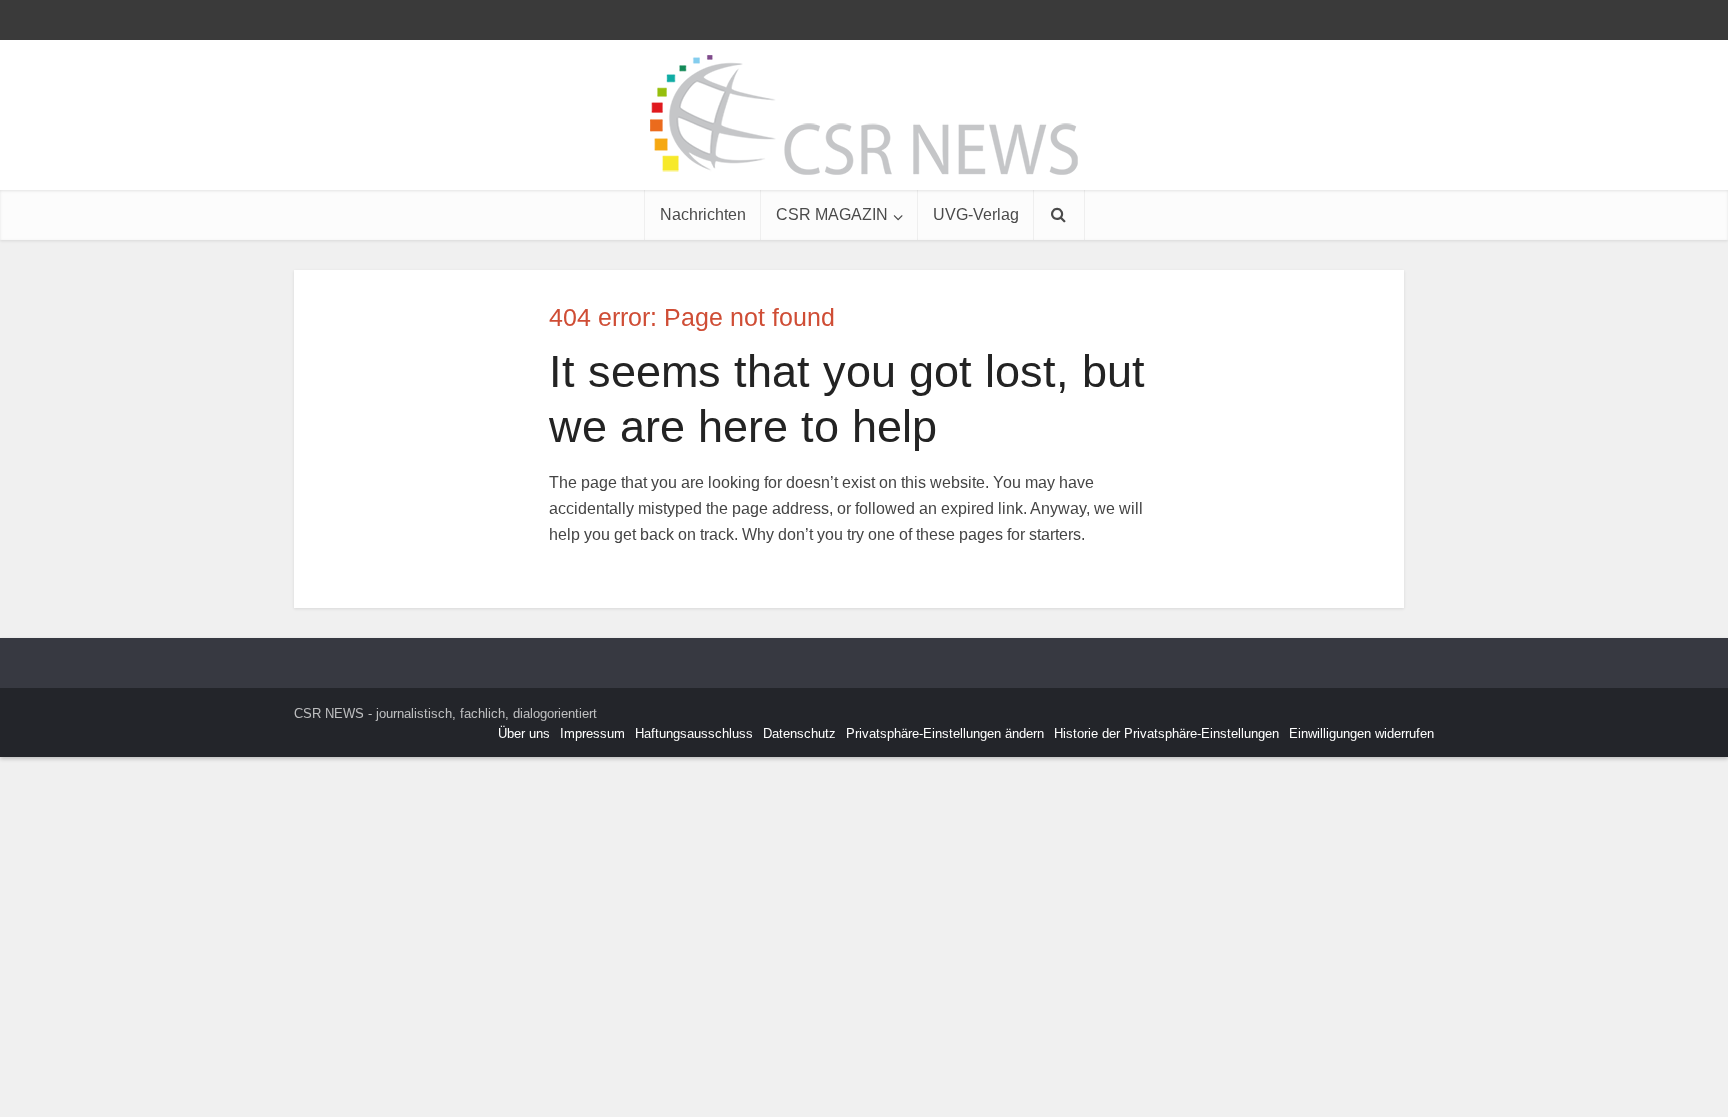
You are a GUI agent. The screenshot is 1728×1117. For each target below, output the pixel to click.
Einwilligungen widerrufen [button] (1361, 733)
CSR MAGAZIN (832, 214)
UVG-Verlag (976, 214)
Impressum (592, 733)
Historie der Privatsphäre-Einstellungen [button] (1166, 733)
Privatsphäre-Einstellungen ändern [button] (945, 733)
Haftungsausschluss (694, 733)
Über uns (524, 733)
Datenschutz (799, 733)
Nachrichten (703, 214)
